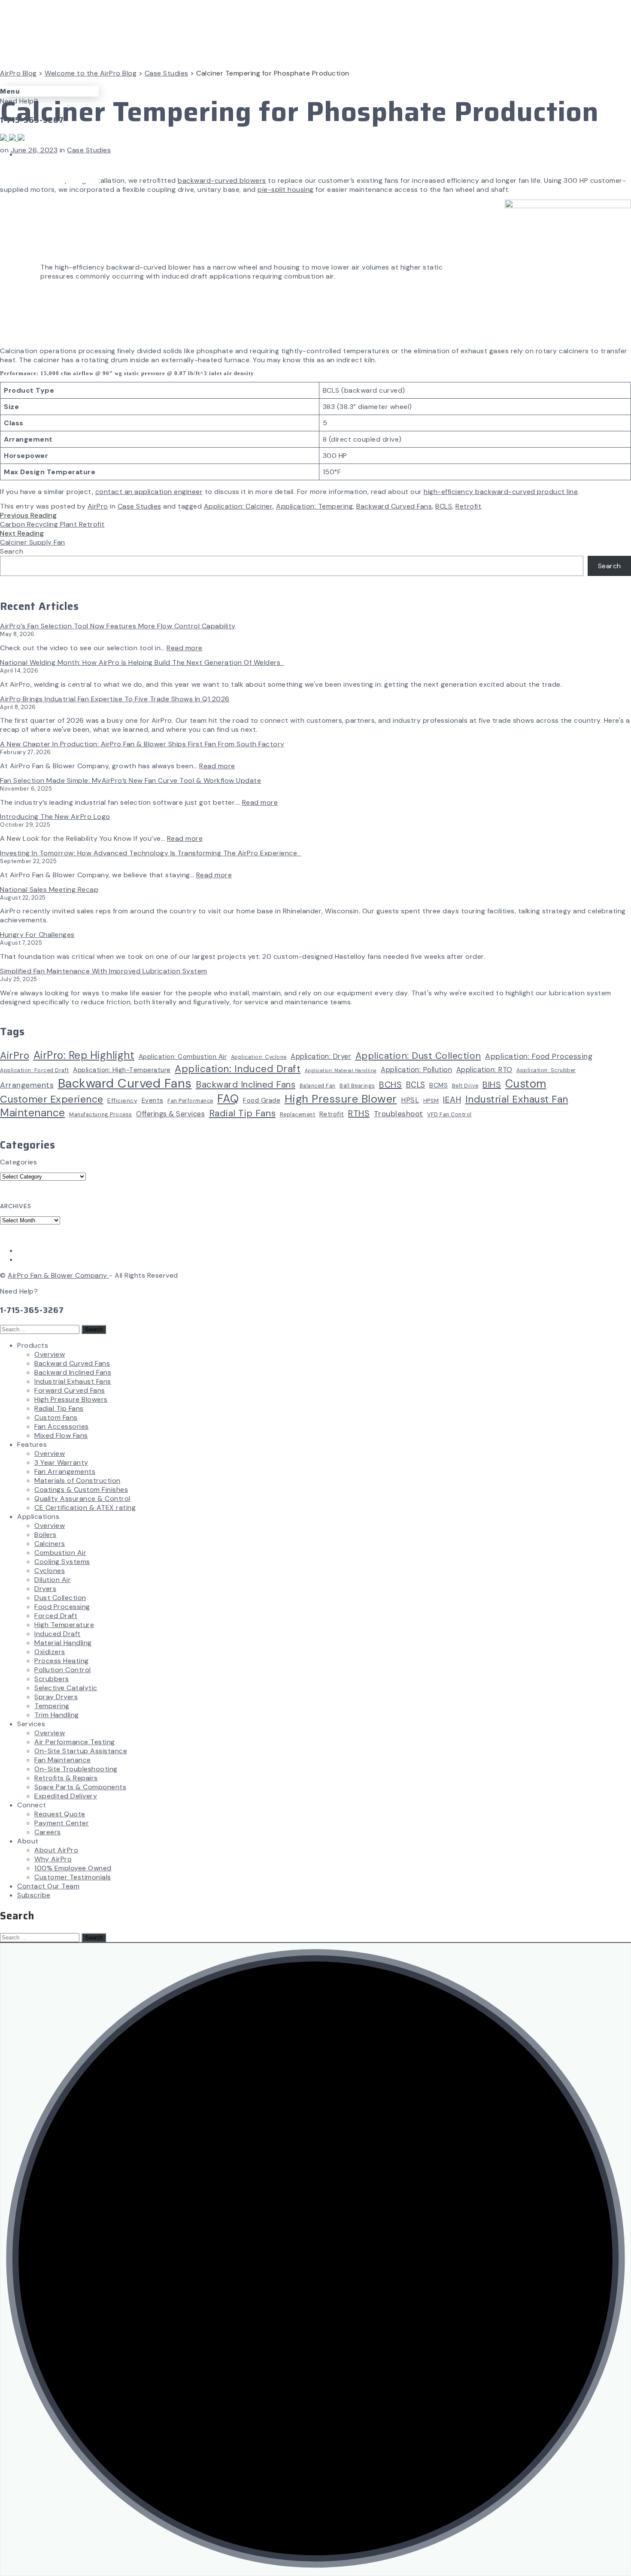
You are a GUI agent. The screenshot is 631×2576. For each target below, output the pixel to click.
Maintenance (33, 1113)
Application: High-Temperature (122, 1070)
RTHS (359, 1113)
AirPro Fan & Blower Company (58, 1275)
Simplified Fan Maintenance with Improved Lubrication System (104, 971)
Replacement (298, 1115)
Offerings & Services (170, 1114)
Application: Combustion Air (183, 1057)
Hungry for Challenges (37, 935)
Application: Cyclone (259, 1057)
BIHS (492, 1085)
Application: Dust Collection (418, 1056)
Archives (16, 1206)
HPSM (431, 1101)
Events (153, 1100)
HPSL (410, 1100)
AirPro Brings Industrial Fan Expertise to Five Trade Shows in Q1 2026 (115, 699)
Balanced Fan (318, 1086)
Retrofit (468, 506)
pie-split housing (286, 189)
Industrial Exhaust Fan (517, 1099)
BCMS (438, 1085)
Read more (185, 648)
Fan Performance (190, 1101)
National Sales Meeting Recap (49, 889)
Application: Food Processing (539, 1056)
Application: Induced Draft (238, 1069)
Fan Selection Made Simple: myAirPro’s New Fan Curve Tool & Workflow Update (130, 780)
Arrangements (27, 1085)
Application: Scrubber (546, 1070)
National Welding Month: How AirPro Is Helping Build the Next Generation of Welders (142, 662)
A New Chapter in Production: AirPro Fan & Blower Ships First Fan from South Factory (142, 744)
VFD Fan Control (449, 1115)
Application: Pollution (416, 1070)
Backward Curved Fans (394, 506)
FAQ (228, 1099)
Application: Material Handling (341, 1070)
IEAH (452, 1100)
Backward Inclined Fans (246, 1084)
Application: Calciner (238, 506)
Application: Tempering (314, 506)
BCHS (390, 1085)
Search (12, 551)
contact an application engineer (149, 492)
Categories (18, 1162)
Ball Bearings (357, 1086)
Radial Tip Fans (243, 1113)
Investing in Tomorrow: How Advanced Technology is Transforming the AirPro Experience (150, 853)
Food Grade (262, 1100)
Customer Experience (52, 1099)
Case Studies (89, 150)
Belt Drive (465, 1086)
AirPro (98, 506)
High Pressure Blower (341, 1099)
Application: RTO (484, 1070)
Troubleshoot (399, 1114)
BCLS (444, 506)
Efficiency (122, 1100)
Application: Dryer (321, 1056)
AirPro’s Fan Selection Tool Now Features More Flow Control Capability (118, 626)
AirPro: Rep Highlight (84, 1055)
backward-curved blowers (222, 180)
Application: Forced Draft (35, 1070)
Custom (526, 1084)
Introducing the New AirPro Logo (55, 817)
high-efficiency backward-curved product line (501, 492)
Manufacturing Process (101, 1115)
